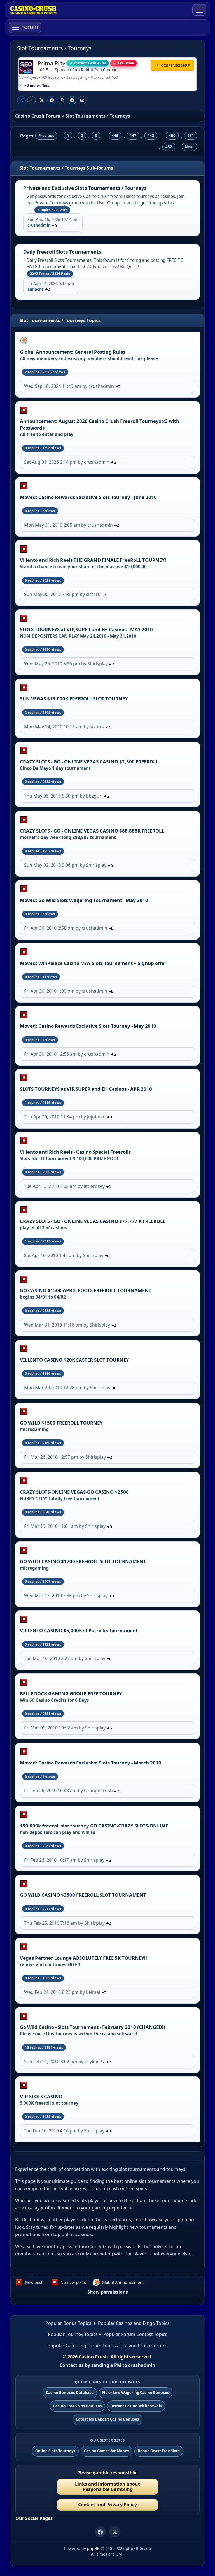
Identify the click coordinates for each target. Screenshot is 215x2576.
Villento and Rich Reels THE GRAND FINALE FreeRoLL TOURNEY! (93, 560)
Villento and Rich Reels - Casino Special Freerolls (75, 1152)
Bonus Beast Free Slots (159, 2451)
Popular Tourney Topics (73, 2334)
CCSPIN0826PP (175, 65)
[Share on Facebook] (52, 100)
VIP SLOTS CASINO (41, 2096)
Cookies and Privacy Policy (107, 2505)
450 (172, 136)
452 (169, 147)
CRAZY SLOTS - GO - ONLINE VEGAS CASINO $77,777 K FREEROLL (93, 1221)
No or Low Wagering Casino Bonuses (136, 2393)
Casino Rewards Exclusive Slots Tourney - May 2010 (97, 1026)
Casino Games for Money (107, 2451)
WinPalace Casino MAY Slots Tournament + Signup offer (102, 963)
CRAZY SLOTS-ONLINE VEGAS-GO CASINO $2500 (74, 1492)
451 (191, 136)
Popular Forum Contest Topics (135, 2334)
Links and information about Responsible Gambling (107, 2487)
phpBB (93, 2548)
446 (115, 136)
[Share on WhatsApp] (62, 100)
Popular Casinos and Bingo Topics (134, 2323)
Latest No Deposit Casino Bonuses (108, 2419)
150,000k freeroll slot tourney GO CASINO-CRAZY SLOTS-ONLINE (94, 1826)
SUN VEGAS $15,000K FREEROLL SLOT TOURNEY (74, 699)
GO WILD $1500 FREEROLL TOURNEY (61, 1423)
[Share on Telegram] (72, 100)
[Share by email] (82, 100)
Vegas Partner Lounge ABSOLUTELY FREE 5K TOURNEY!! (83, 1958)
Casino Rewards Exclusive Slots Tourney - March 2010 (100, 1763)
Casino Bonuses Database (70, 2393)
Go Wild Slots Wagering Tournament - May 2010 (93, 900)
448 (151, 136)
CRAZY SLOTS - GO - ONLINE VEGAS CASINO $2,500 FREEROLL (89, 762)
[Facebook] (100, 2532)
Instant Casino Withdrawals (136, 2406)
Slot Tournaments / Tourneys (54, 48)
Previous (46, 136)
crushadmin (39, 225)
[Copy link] (31, 100)
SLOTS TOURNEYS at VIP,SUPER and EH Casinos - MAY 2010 (86, 629)
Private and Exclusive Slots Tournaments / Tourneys (85, 188)
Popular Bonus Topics (68, 2323)
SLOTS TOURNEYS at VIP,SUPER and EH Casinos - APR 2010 (86, 1089)
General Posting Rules (100, 352)
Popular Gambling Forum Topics (82, 2346)
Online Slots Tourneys (55, 2451)
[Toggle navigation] (199, 10)
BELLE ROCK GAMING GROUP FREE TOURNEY (71, 1693)
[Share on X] (42, 100)
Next (189, 147)
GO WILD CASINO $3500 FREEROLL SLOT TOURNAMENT (83, 1895)
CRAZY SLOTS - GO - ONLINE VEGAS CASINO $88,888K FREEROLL (92, 831)
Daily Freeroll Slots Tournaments (62, 252)
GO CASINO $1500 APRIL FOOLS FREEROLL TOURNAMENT (86, 1290)
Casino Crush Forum (38, 116)
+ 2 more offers (37, 86)
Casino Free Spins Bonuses (78, 2406)
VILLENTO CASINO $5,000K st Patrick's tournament (79, 1630)
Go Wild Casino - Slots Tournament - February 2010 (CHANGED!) (93, 2027)
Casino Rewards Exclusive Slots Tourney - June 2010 (98, 497)
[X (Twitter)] (115, 2532)
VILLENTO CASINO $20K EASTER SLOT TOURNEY (74, 1360)
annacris (36, 289)
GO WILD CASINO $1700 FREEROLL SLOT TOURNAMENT (83, 1561)
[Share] (21, 100)
